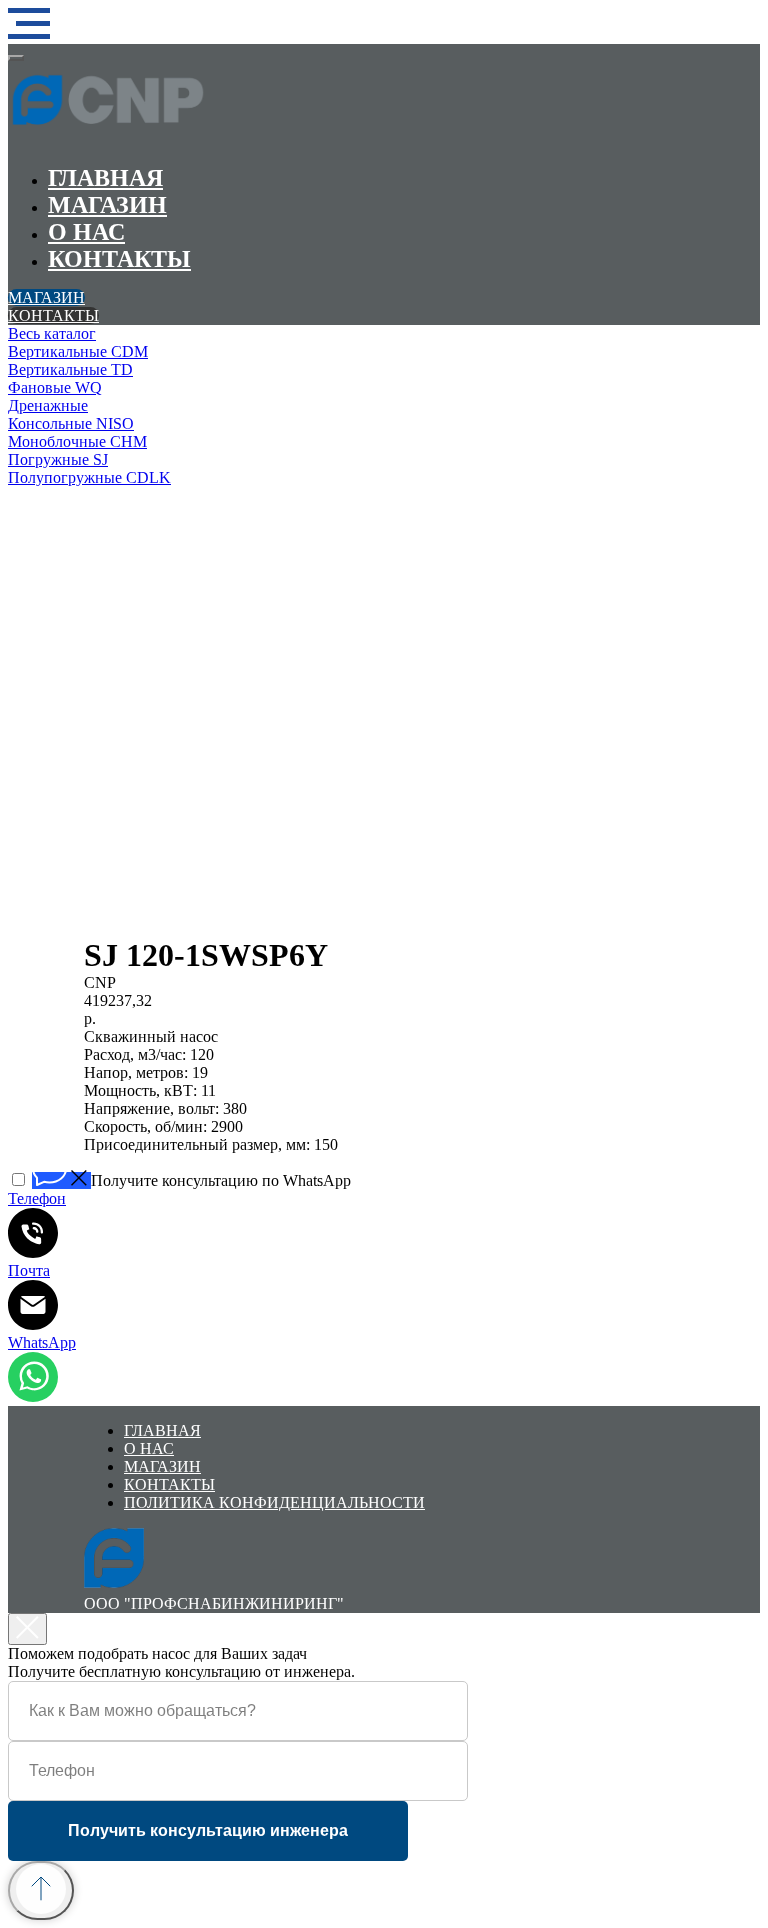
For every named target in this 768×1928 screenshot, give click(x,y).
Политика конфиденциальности (274, 1502)
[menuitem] (308, 334)
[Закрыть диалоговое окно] (27, 1629)
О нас (86, 232)
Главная (105, 178)
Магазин (107, 205)
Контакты (119, 259)
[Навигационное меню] (29, 24)
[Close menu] (16, 58)
